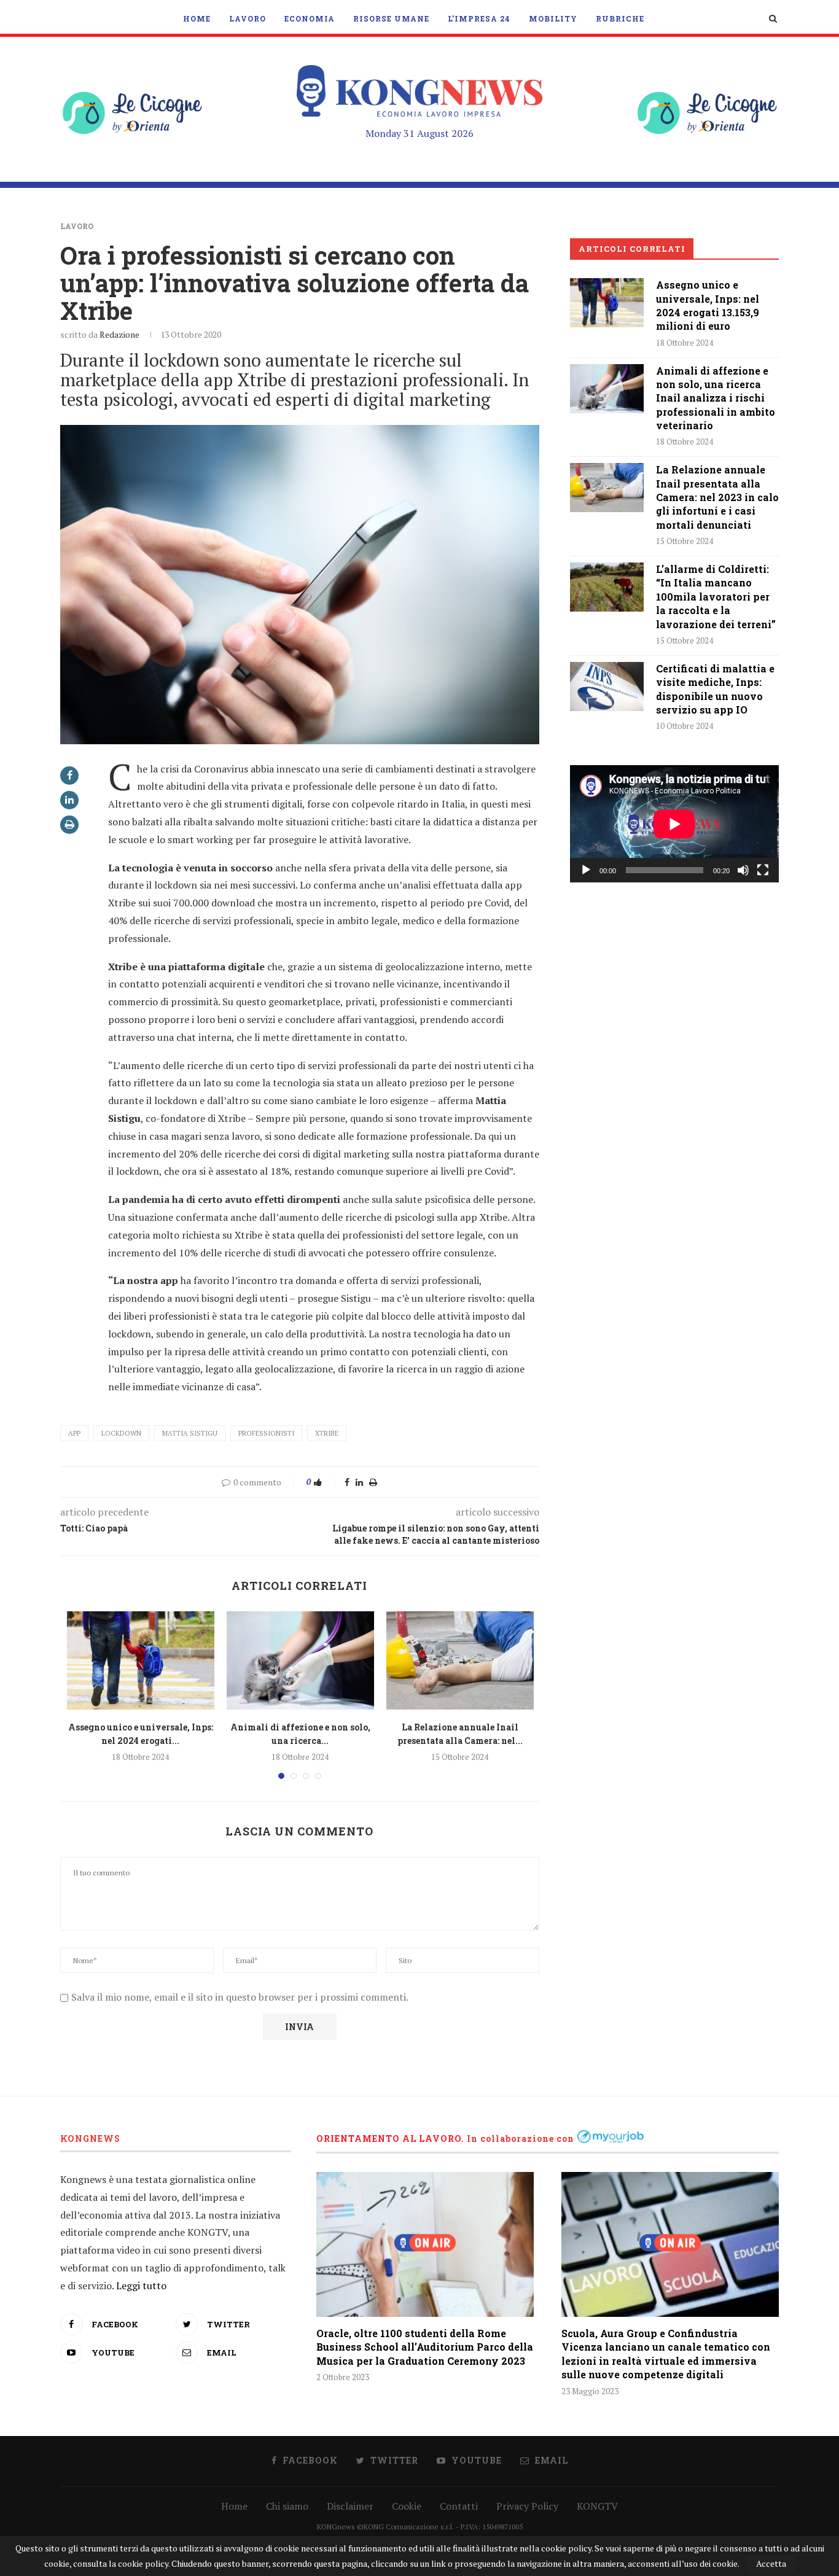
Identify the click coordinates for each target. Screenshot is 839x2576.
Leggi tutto (141, 2286)
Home (197, 18)
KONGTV (597, 2506)
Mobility (553, 18)
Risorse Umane (391, 18)
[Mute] (743, 870)
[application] (674, 824)
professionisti (266, 1433)
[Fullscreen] (763, 870)
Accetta (771, 2563)
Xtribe (327, 1433)
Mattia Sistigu (190, 1433)
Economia (310, 18)
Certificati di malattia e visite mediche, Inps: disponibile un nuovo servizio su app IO (715, 689)
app (74, 1433)
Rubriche (620, 18)
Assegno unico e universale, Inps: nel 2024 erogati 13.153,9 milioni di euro (708, 305)
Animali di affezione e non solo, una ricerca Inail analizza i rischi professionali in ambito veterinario (716, 398)
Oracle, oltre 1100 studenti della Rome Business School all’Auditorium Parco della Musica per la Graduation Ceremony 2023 (425, 2347)
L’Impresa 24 (479, 18)
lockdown (121, 1433)
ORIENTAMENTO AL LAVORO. (390, 2138)
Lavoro (248, 18)
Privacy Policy (527, 2506)
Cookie (407, 2506)
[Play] (586, 870)
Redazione (119, 334)
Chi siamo (287, 2506)
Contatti (459, 2506)
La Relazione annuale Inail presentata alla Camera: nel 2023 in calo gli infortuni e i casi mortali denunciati (717, 497)
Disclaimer (350, 2506)
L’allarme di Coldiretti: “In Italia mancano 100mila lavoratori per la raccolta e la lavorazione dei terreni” (716, 597)
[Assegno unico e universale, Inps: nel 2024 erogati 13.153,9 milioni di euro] (141, 1660)
